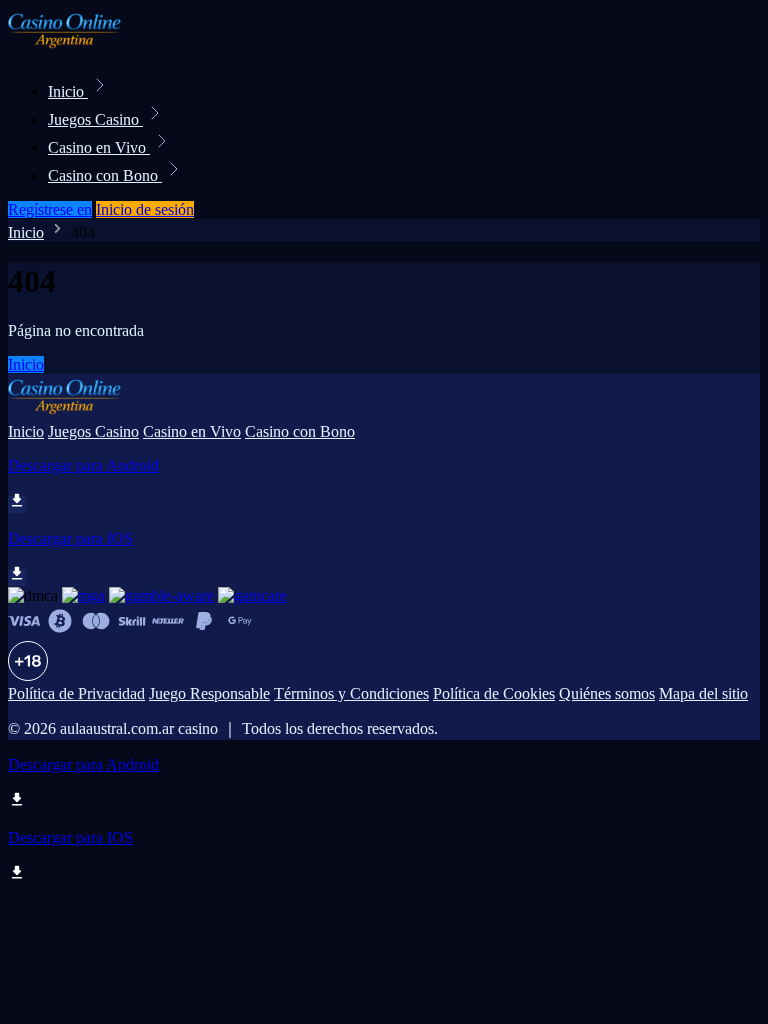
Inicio (68, 91)
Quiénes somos (607, 693)
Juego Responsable (209, 693)
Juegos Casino (95, 119)
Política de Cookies (494, 693)
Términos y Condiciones (351, 693)
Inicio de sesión (145, 209)
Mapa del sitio (703, 693)
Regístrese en (50, 209)
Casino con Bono (105, 175)
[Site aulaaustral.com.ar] (76, 47)
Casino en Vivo (99, 147)
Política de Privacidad (76, 693)
